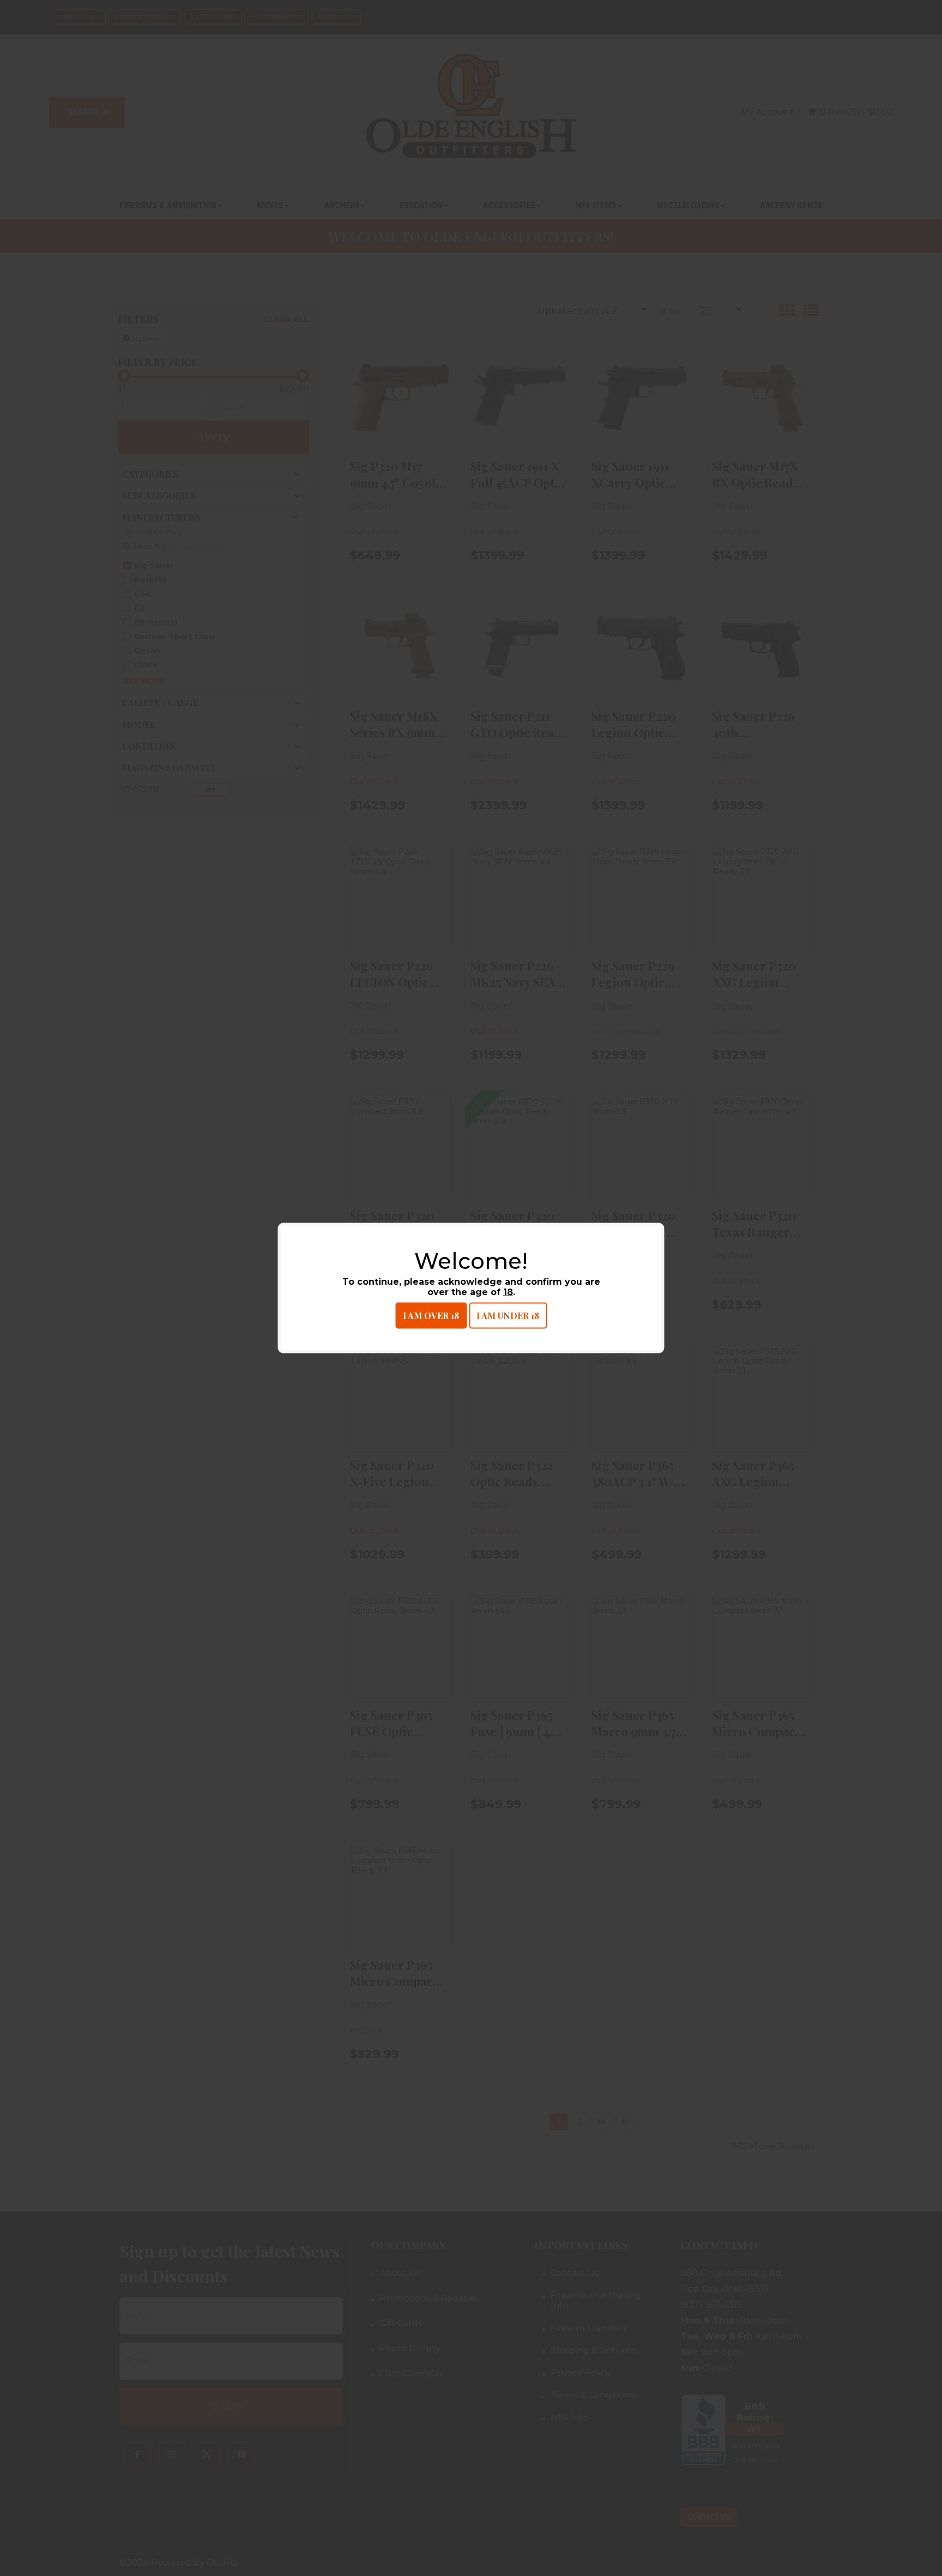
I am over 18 (431, 1316)
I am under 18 (508, 1316)
